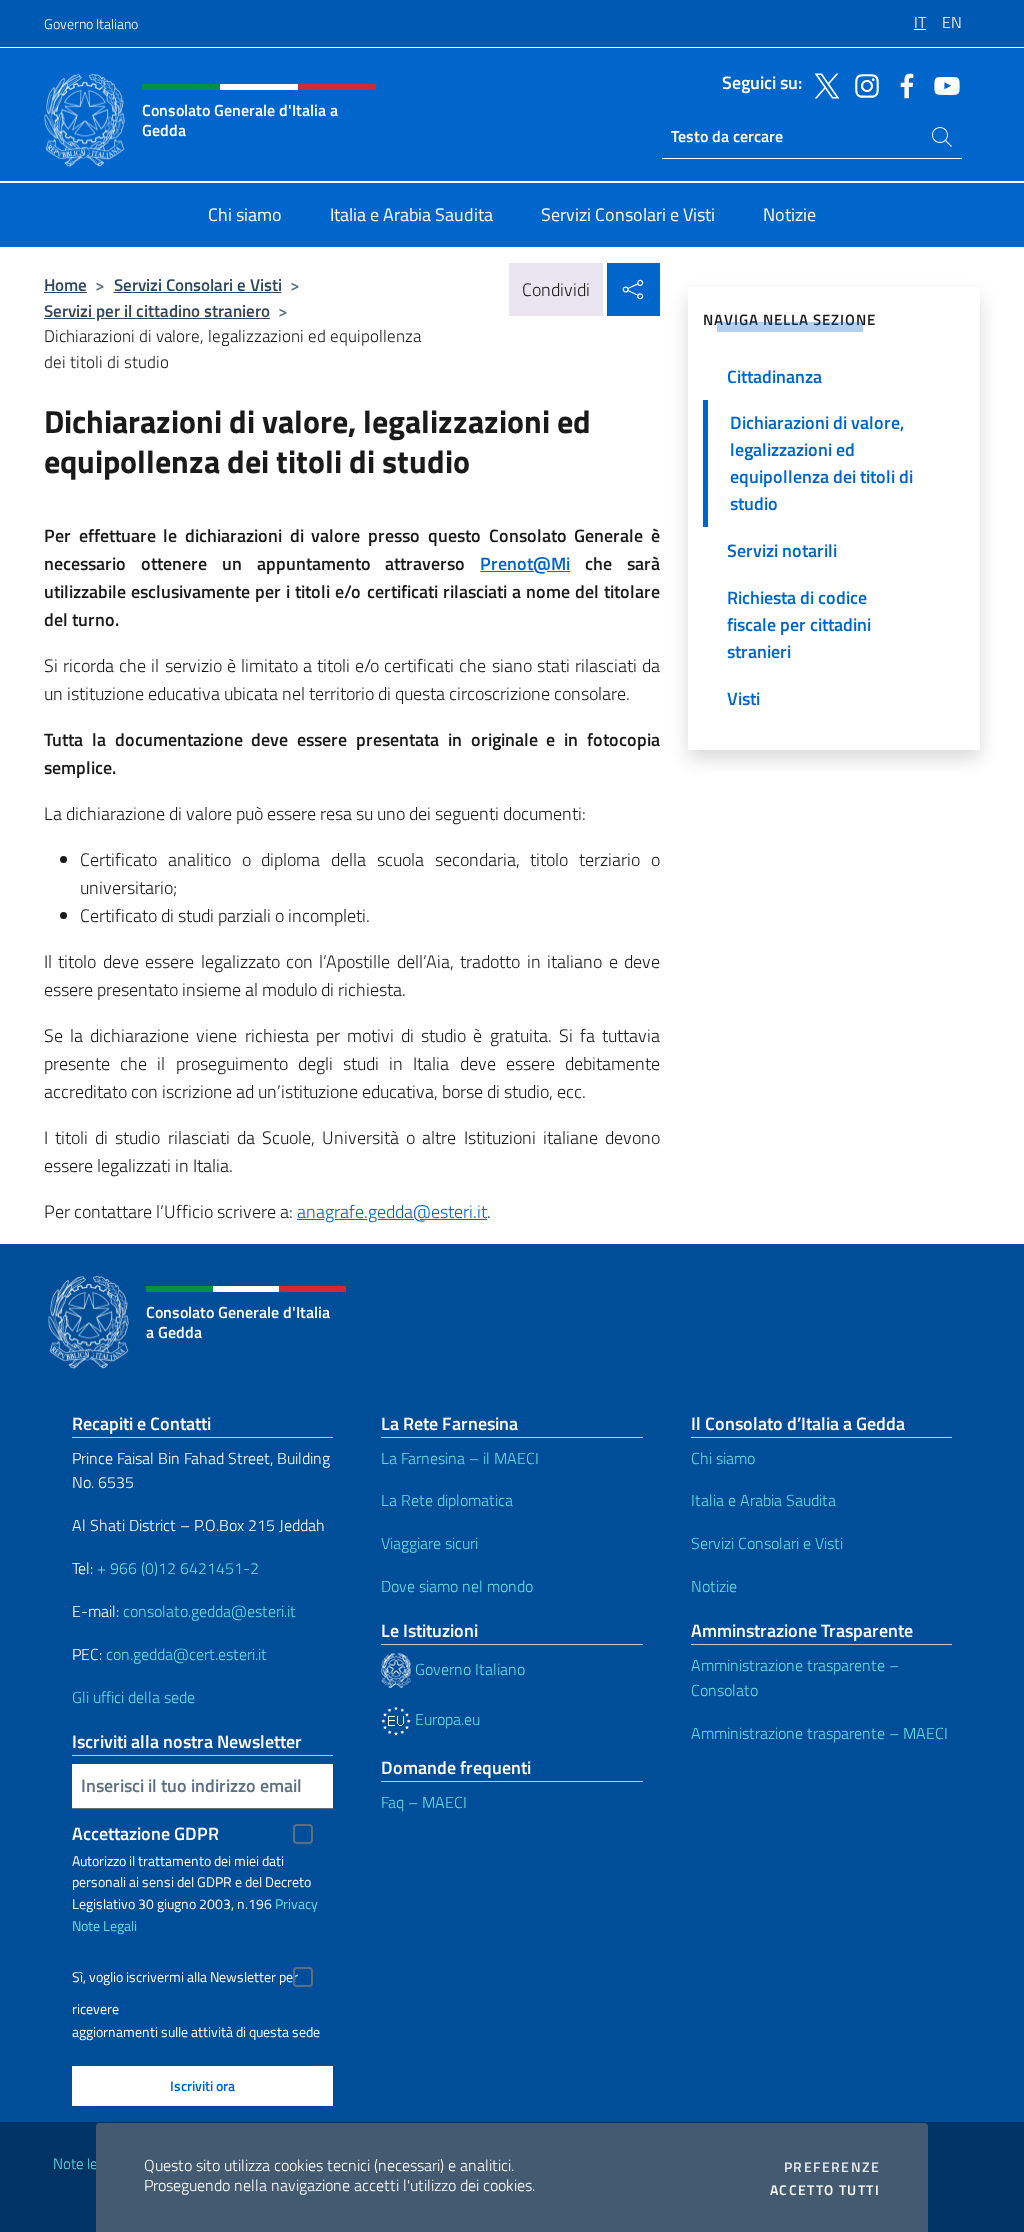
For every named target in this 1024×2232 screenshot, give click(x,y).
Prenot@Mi (525, 563)
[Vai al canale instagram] (862, 84)
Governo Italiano (91, 23)
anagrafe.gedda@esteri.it (392, 1211)
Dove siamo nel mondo (457, 1586)
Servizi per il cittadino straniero (157, 310)
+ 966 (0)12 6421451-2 (178, 1568)
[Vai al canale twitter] (822, 84)
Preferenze (832, 2167)
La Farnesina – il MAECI (460, 1458)
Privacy (296, 1903)
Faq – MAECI (424, 1802)
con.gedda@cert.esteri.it (186, 1654)
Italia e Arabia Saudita (763, 1500)
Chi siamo (723, 1458)
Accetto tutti (825, 2190)
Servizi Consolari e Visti (198, 284)
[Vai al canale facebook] (902, 84)
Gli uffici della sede (133, 1697)
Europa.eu (445, 1719)
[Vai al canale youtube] (942, 84)
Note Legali (104, 1925)
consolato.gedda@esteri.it (209, 1611)
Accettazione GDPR (145, 1833)
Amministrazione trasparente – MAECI (819, 1733)
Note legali (86, 2163)
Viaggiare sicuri (429, 1543)
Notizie (714, 1586)
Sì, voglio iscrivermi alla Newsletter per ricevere (185, 1979)
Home (65, 284)
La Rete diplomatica (447, 1500)
